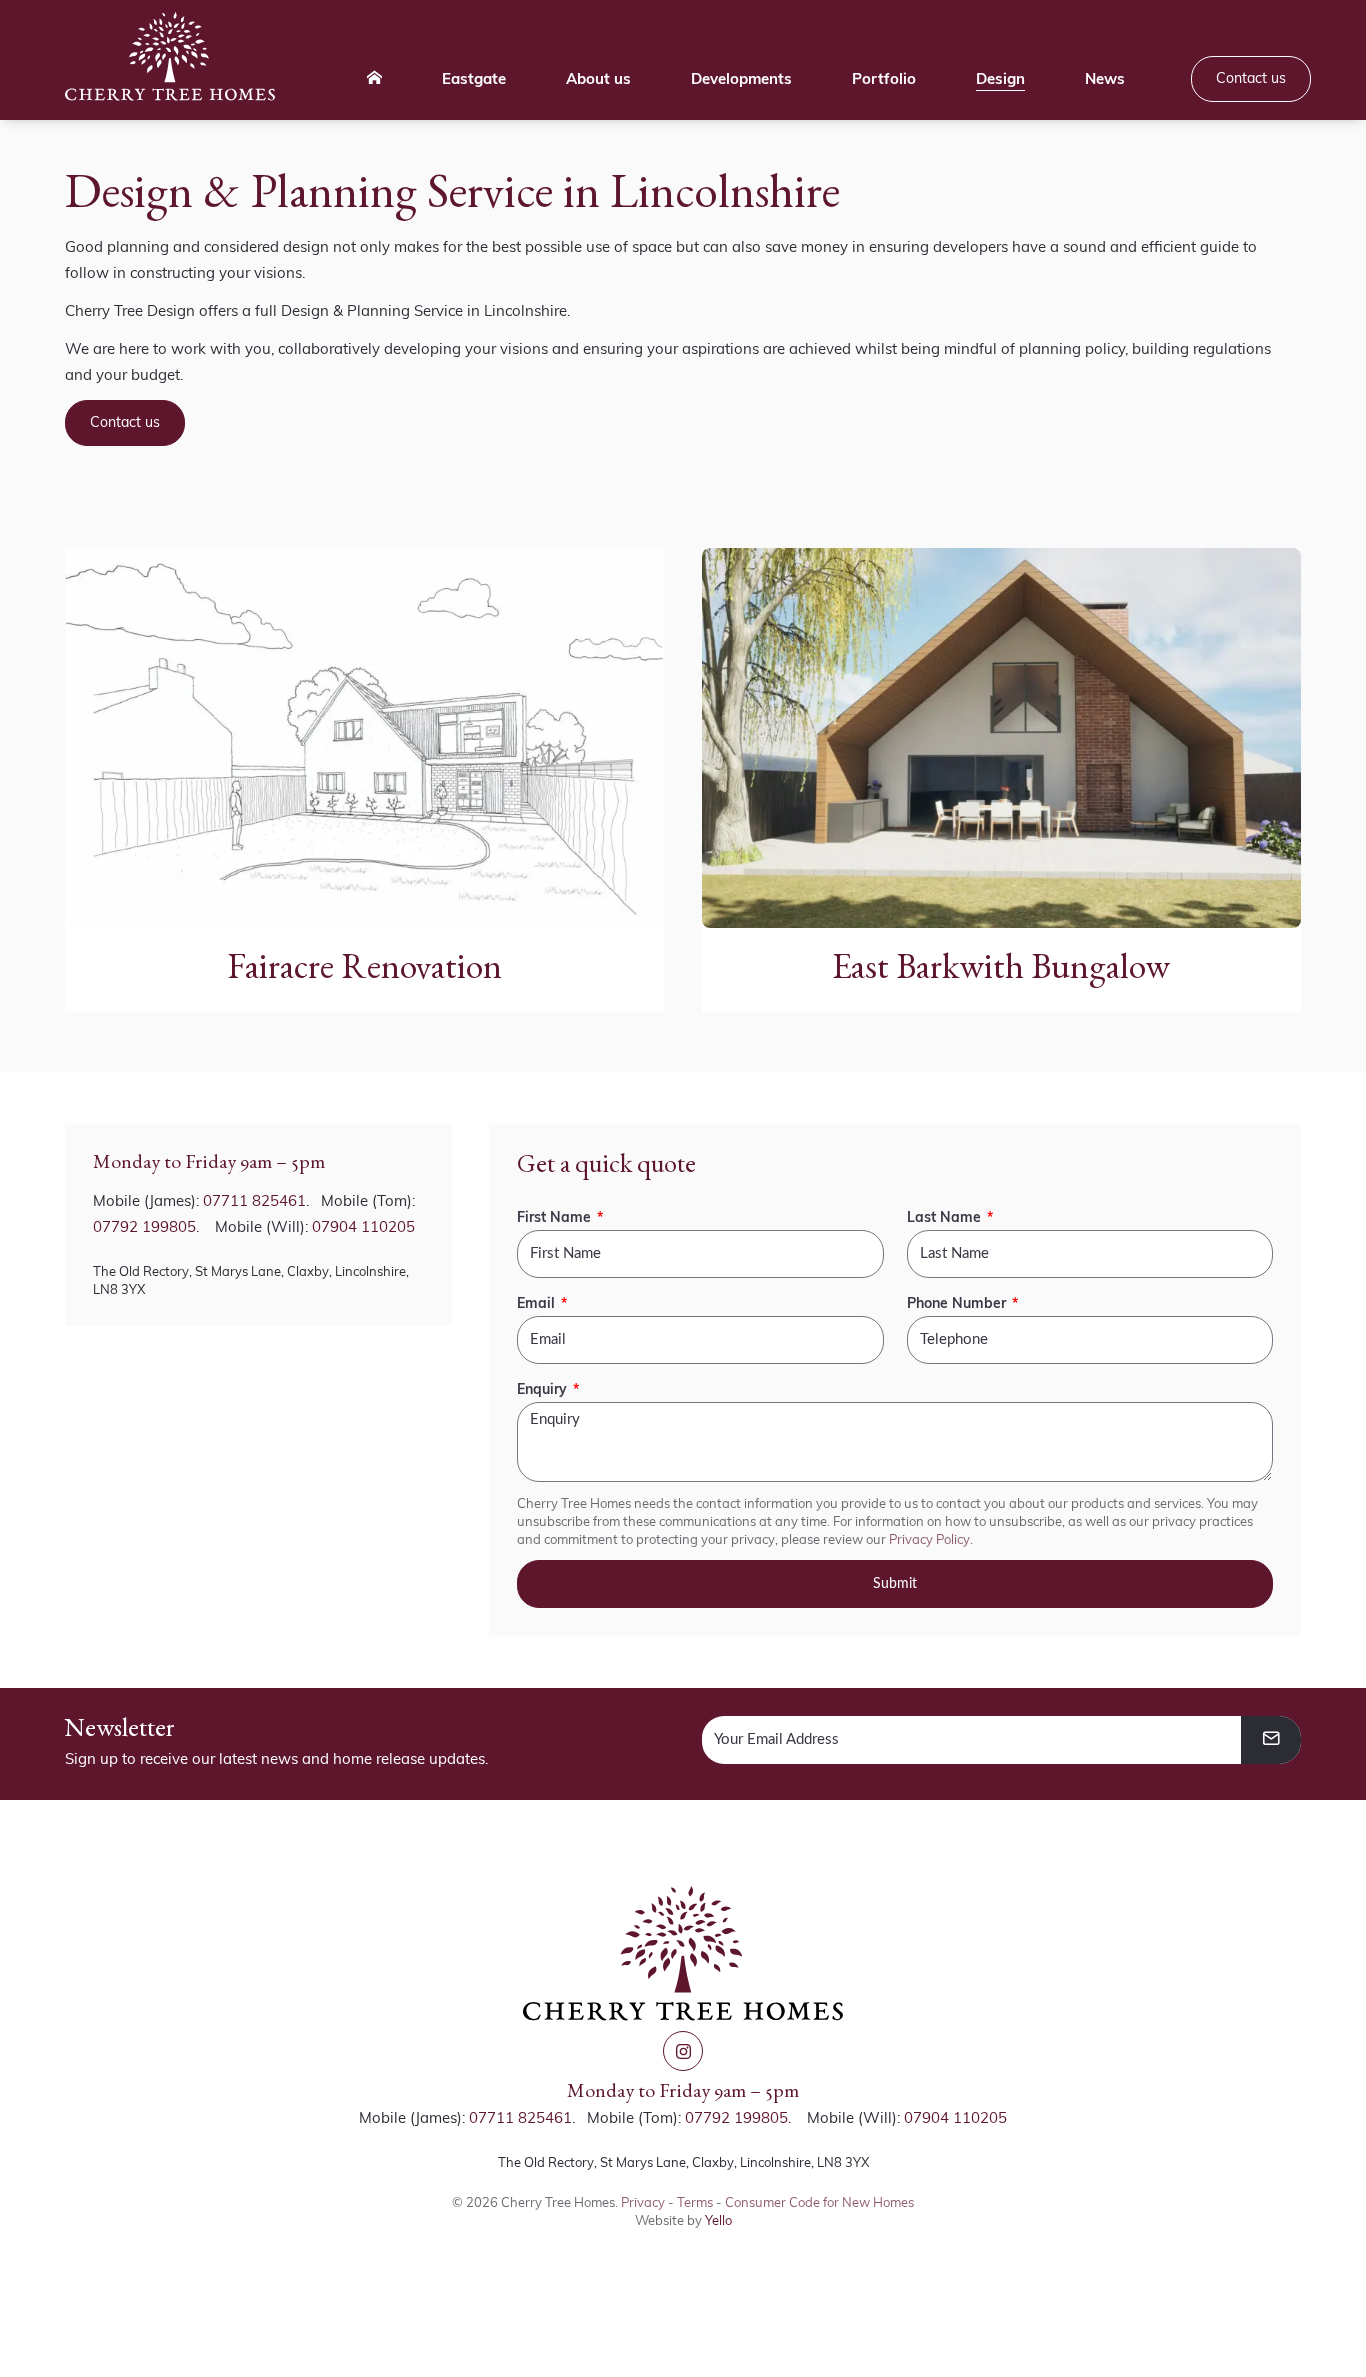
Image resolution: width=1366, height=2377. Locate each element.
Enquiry (542, 1389)
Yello (718, 2220)
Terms (695, 2202)
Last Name (944, 1217)
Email (536, 1303)
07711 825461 (254, 1200)
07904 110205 (363, 1226)
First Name (554, 1217)
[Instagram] (683, 2051)
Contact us (125, 422)
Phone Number (956, 1303)
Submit (895, 1584)
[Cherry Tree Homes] (170, 56)
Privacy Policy (929, 1539)
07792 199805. (146, 1226)
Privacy (643, 2202)
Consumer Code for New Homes (819, 2202)
